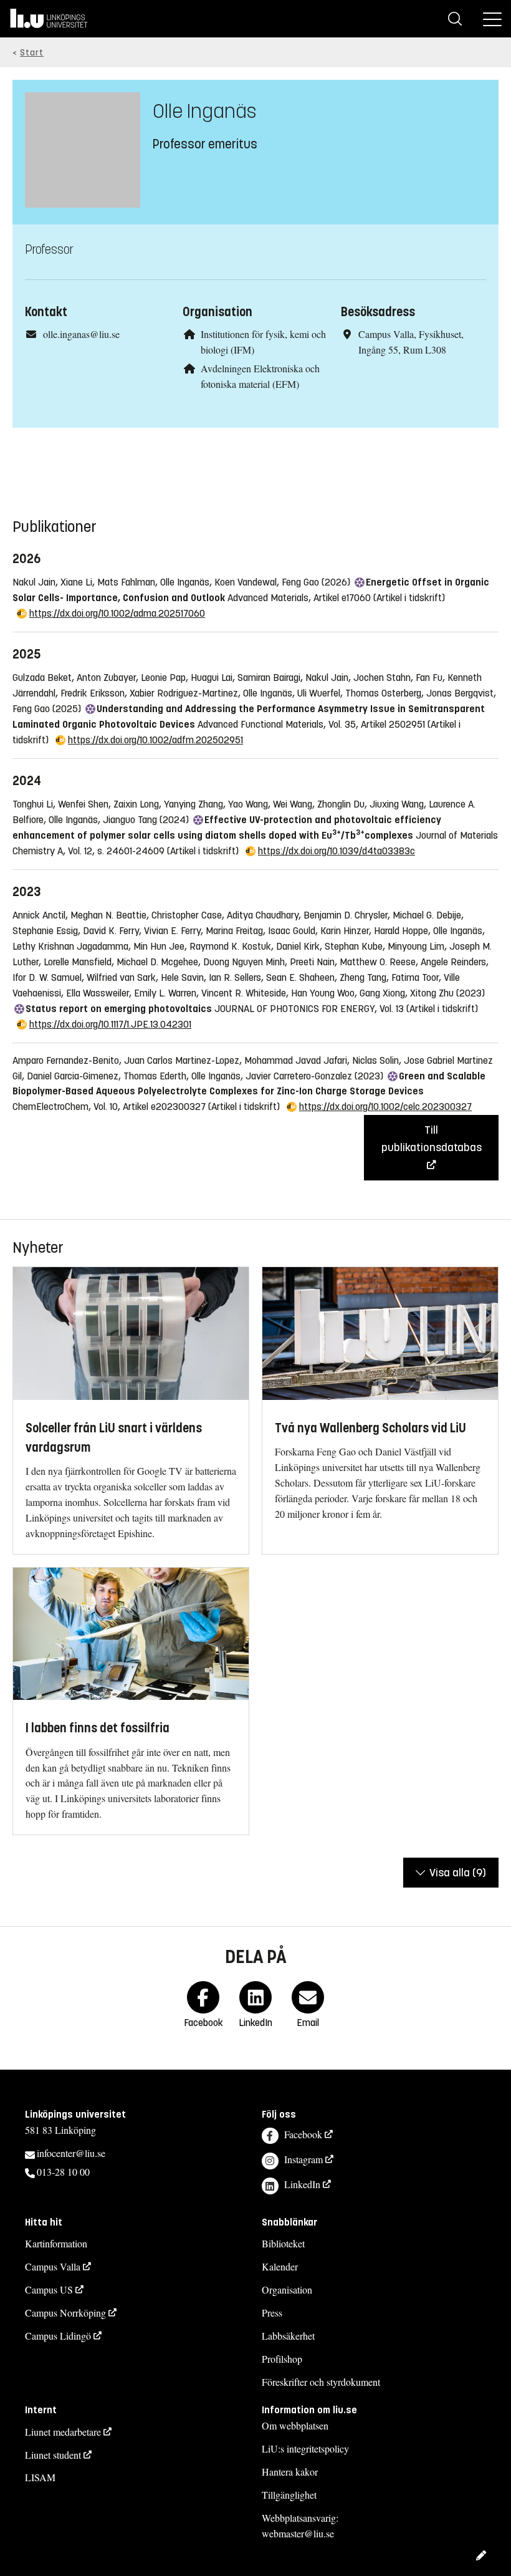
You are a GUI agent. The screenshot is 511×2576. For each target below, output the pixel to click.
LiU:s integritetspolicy (305, 2448)
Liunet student (53, 2455)
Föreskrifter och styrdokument (321, 2382)
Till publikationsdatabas (432, 1139)
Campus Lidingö (58, 2336)
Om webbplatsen (295, 2425)
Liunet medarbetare (63, 2432)
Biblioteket (283, 2243)
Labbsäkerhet (288, 2336)
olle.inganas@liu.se (81, 334)
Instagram (303, 2159)
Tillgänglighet (289, 2495)
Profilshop (282, 2359)
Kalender (280, 2266)
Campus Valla (53, 2266)
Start (32, 53)
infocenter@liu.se (71, 2153)
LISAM (40, 2477)
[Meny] (492, 19)
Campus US (49, 2289)
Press (272, 2313)
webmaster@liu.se (298, 2533)
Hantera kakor (290, 2472)
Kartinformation (56, 2243)
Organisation (287, 2289)
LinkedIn (302, 2184)
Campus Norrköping (65, 2313)
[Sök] (455, 19)
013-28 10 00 (63, 2172)
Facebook (303, 2134)
